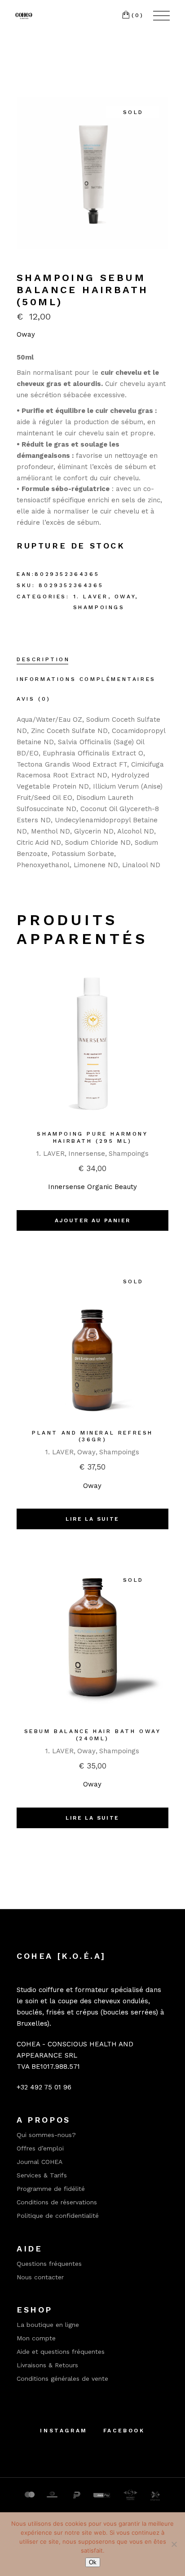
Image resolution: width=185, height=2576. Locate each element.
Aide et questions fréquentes (61, 2352)
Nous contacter (40, 2277)
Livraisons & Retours (47, 2365)
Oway (26, 334)
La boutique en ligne (48, 2325)
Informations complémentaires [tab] (86, 679)
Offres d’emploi (40, 2148)
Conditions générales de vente (62, 2379)
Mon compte (36, 2338)
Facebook (124, 2431)
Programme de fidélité (51, 2189)
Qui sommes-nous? (46, 2135)
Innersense (87, 1154)
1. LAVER (91, 597)
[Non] (174, 2544)
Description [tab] (43, 659)
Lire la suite (92, 1519)
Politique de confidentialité (58, 2216)
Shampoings (99, 607)
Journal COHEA (40, 2162)
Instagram (64, 2431)
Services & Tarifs (42, 2175)
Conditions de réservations (57, 2202)
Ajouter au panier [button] (93, 1220)
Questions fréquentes (49, 2264)
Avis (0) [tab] (34, 699)
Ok (93, 2562)
